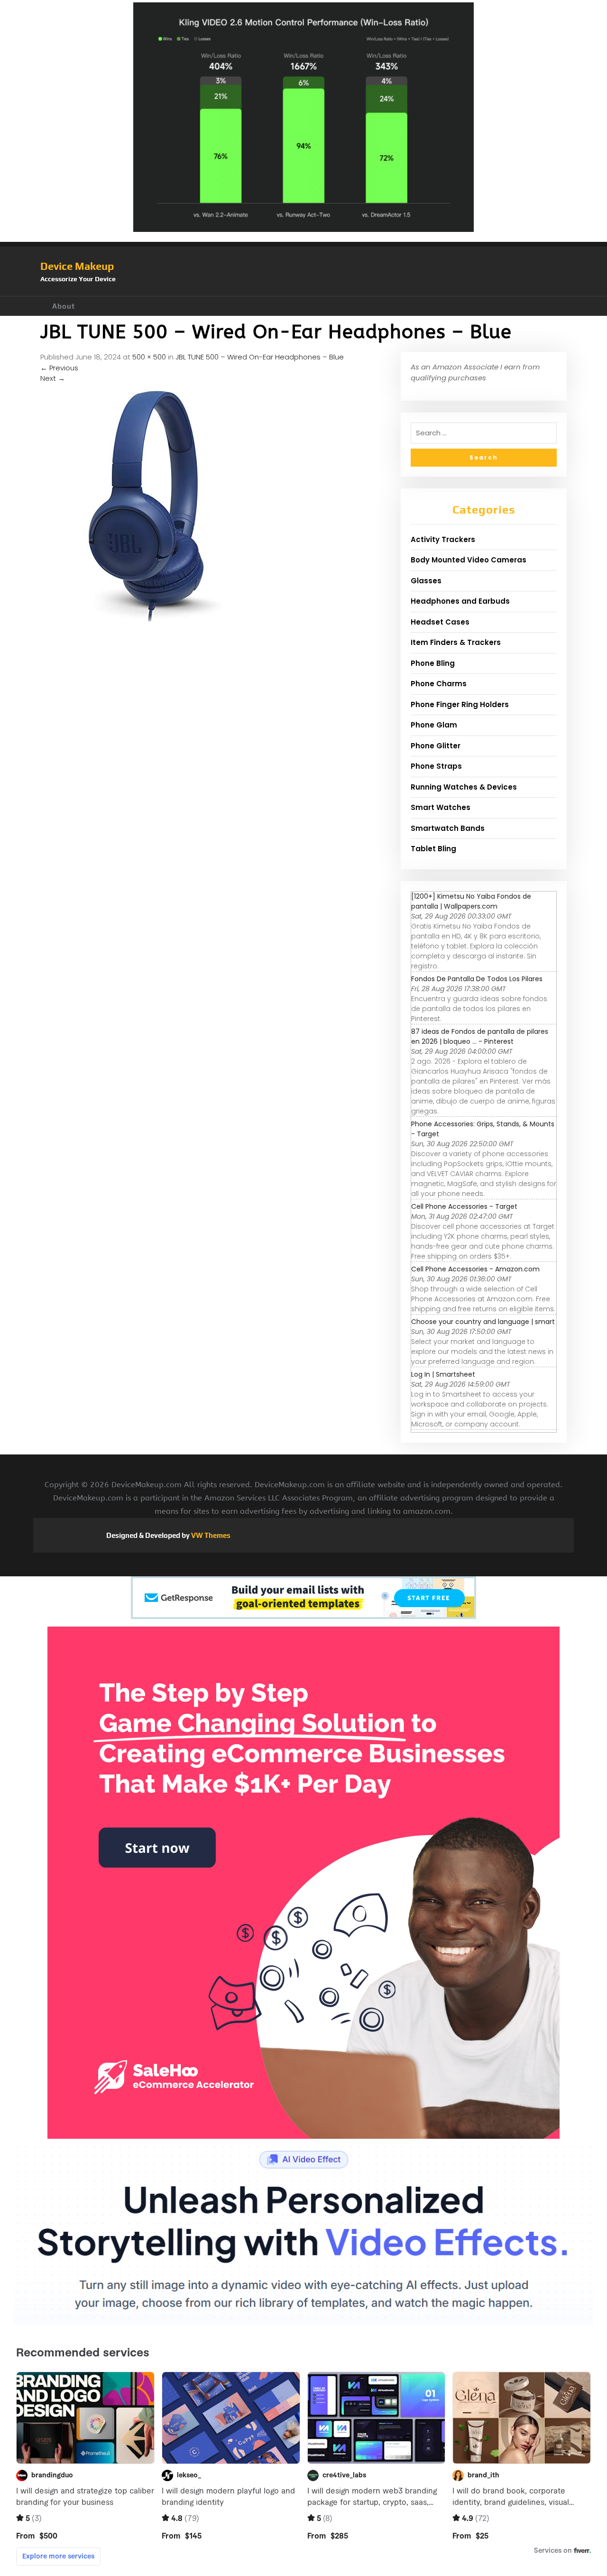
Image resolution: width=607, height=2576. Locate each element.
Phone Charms (439, 684)
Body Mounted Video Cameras (469, 560)
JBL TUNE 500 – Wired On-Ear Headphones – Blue (260, 357)
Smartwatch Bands (448, 828)
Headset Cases (440, 622)
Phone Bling (433, 663)
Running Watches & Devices (464, 787)
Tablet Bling (433, 849)
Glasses (426, 581)
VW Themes (210, 1535)
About (64, 306)
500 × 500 (149, 357)
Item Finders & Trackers (456, 642)
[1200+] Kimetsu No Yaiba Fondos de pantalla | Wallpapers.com (471, 901)
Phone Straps (436, 766)
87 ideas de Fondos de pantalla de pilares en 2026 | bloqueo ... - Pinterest (480, 1036)
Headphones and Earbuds (460, 601)
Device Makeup (77, 266)
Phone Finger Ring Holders (460, 704)
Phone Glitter (436, 746)
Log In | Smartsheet (443, 1374)
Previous (59, 368)
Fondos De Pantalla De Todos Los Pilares (477, 979)
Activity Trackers (443, 539)
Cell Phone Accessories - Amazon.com (475, 1269)
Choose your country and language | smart (483, 1322)
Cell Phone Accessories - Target (464, 1206)
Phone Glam (434, 725)
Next (53, 378)
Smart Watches (441, 807)
